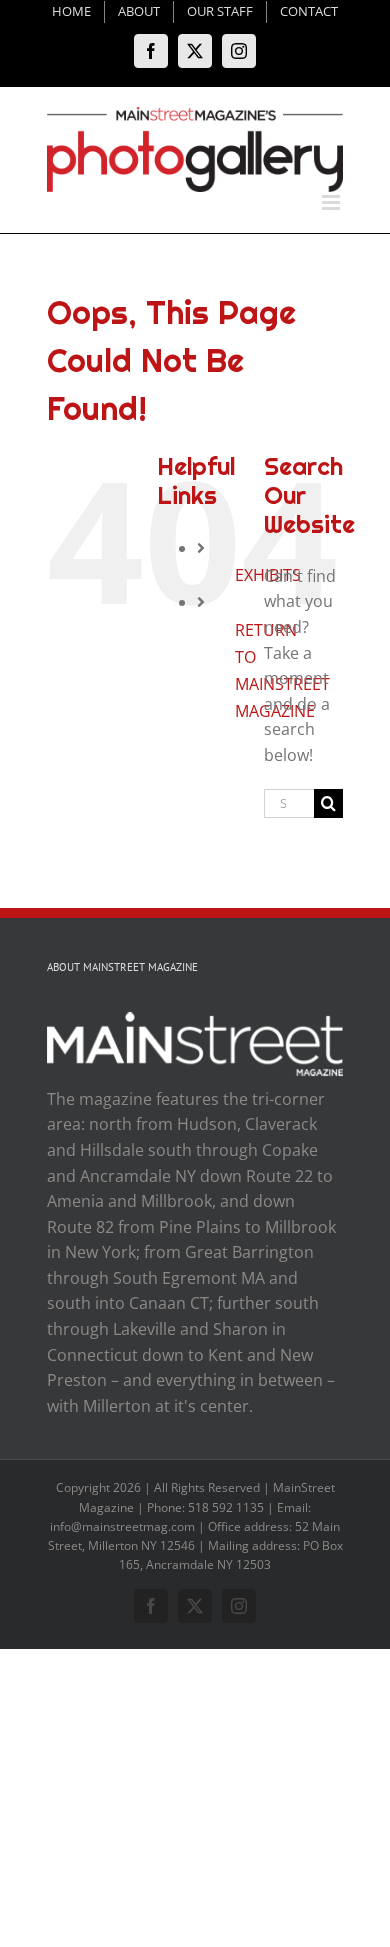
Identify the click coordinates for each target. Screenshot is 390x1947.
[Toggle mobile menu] (332, 202)
